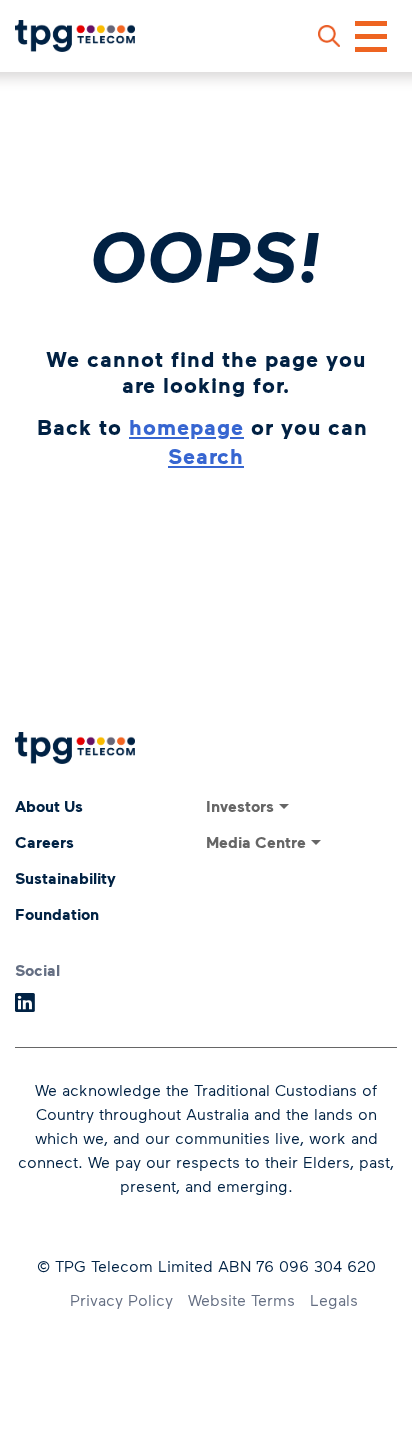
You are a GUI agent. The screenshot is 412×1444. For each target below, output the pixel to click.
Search (206, 455)
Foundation (57, 914)
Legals (334, 1299)
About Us (49, 806)
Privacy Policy (121, 1299)
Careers (44, 842)
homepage (186, 426)
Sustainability (65, 878)
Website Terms (241, 1299)
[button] (329, 36)
